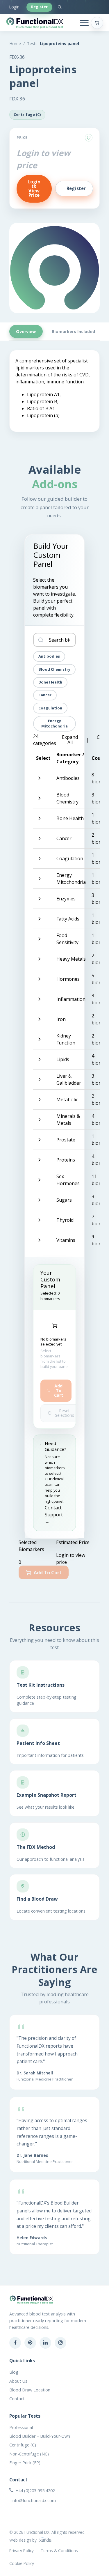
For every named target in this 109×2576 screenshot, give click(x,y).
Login (14, 7)
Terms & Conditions (59, 2551)
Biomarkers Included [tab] (73, 331)
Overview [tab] (26, 331)
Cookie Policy (22, 2563)
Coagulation (50, 708)
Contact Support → (54, 1515)
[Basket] (97, 23)
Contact (17, 2399)
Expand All (70, 740)
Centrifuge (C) (23, 2445)
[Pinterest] (30, 2343)
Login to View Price (34, 188)
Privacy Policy (22, 2551)
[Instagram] (60, 2343)
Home (15, 44)
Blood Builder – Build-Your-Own (40, 2436)
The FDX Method (36, 1847)
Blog (14, 2372)
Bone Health (50, 682)
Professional (21, 2427)
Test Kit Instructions (41, 1685)
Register (39, 7)
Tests (32, 44)
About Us (18, 2381)
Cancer (45, 695)
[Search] (60, 7)
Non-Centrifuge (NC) (29, 2454)
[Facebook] (15, 2343)
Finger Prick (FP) (25, 2463)
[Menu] (84, 23)
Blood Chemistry (54, 669)
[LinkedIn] (45, 2343)
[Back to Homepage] (35, 23)
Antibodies (49, 656)
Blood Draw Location (30, 2390)
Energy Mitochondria (54, 723)
